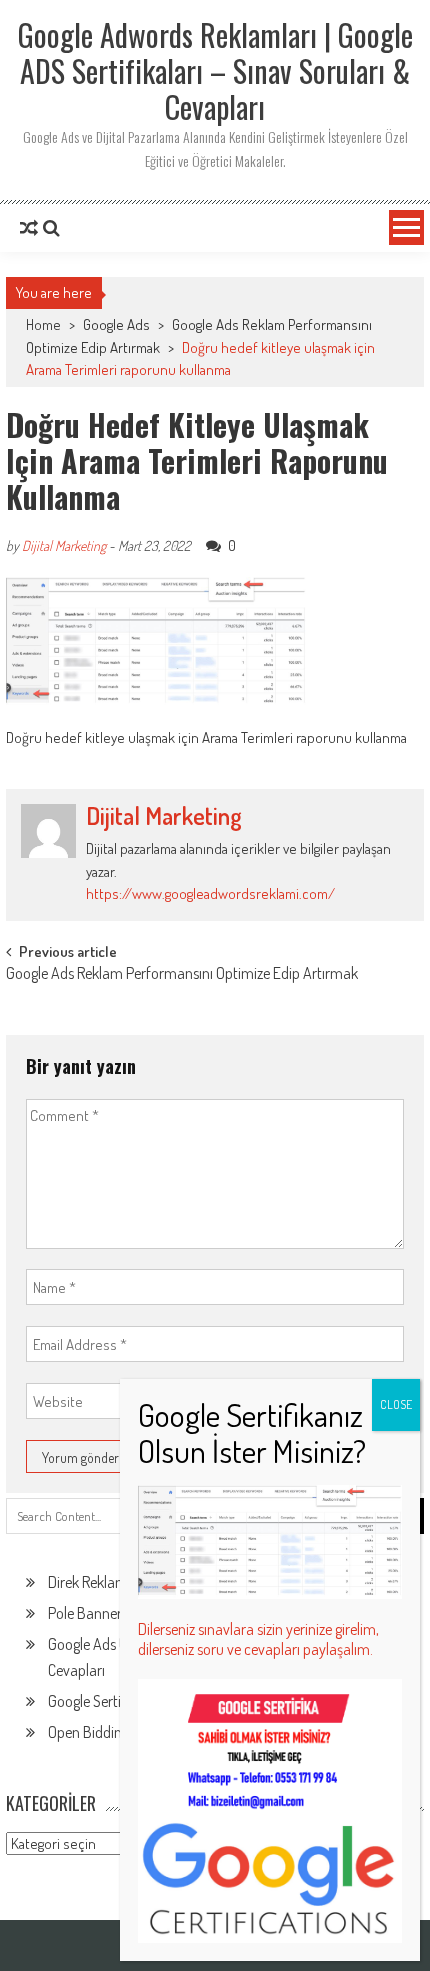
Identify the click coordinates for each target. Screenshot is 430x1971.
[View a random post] (29, 228)
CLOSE (396, 1404)
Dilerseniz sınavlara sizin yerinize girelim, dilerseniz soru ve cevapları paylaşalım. (258, 1639)
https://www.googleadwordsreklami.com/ (210, 893)
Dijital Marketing (64, 545)
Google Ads (116, 324)
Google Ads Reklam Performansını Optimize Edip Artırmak (182, 975)
